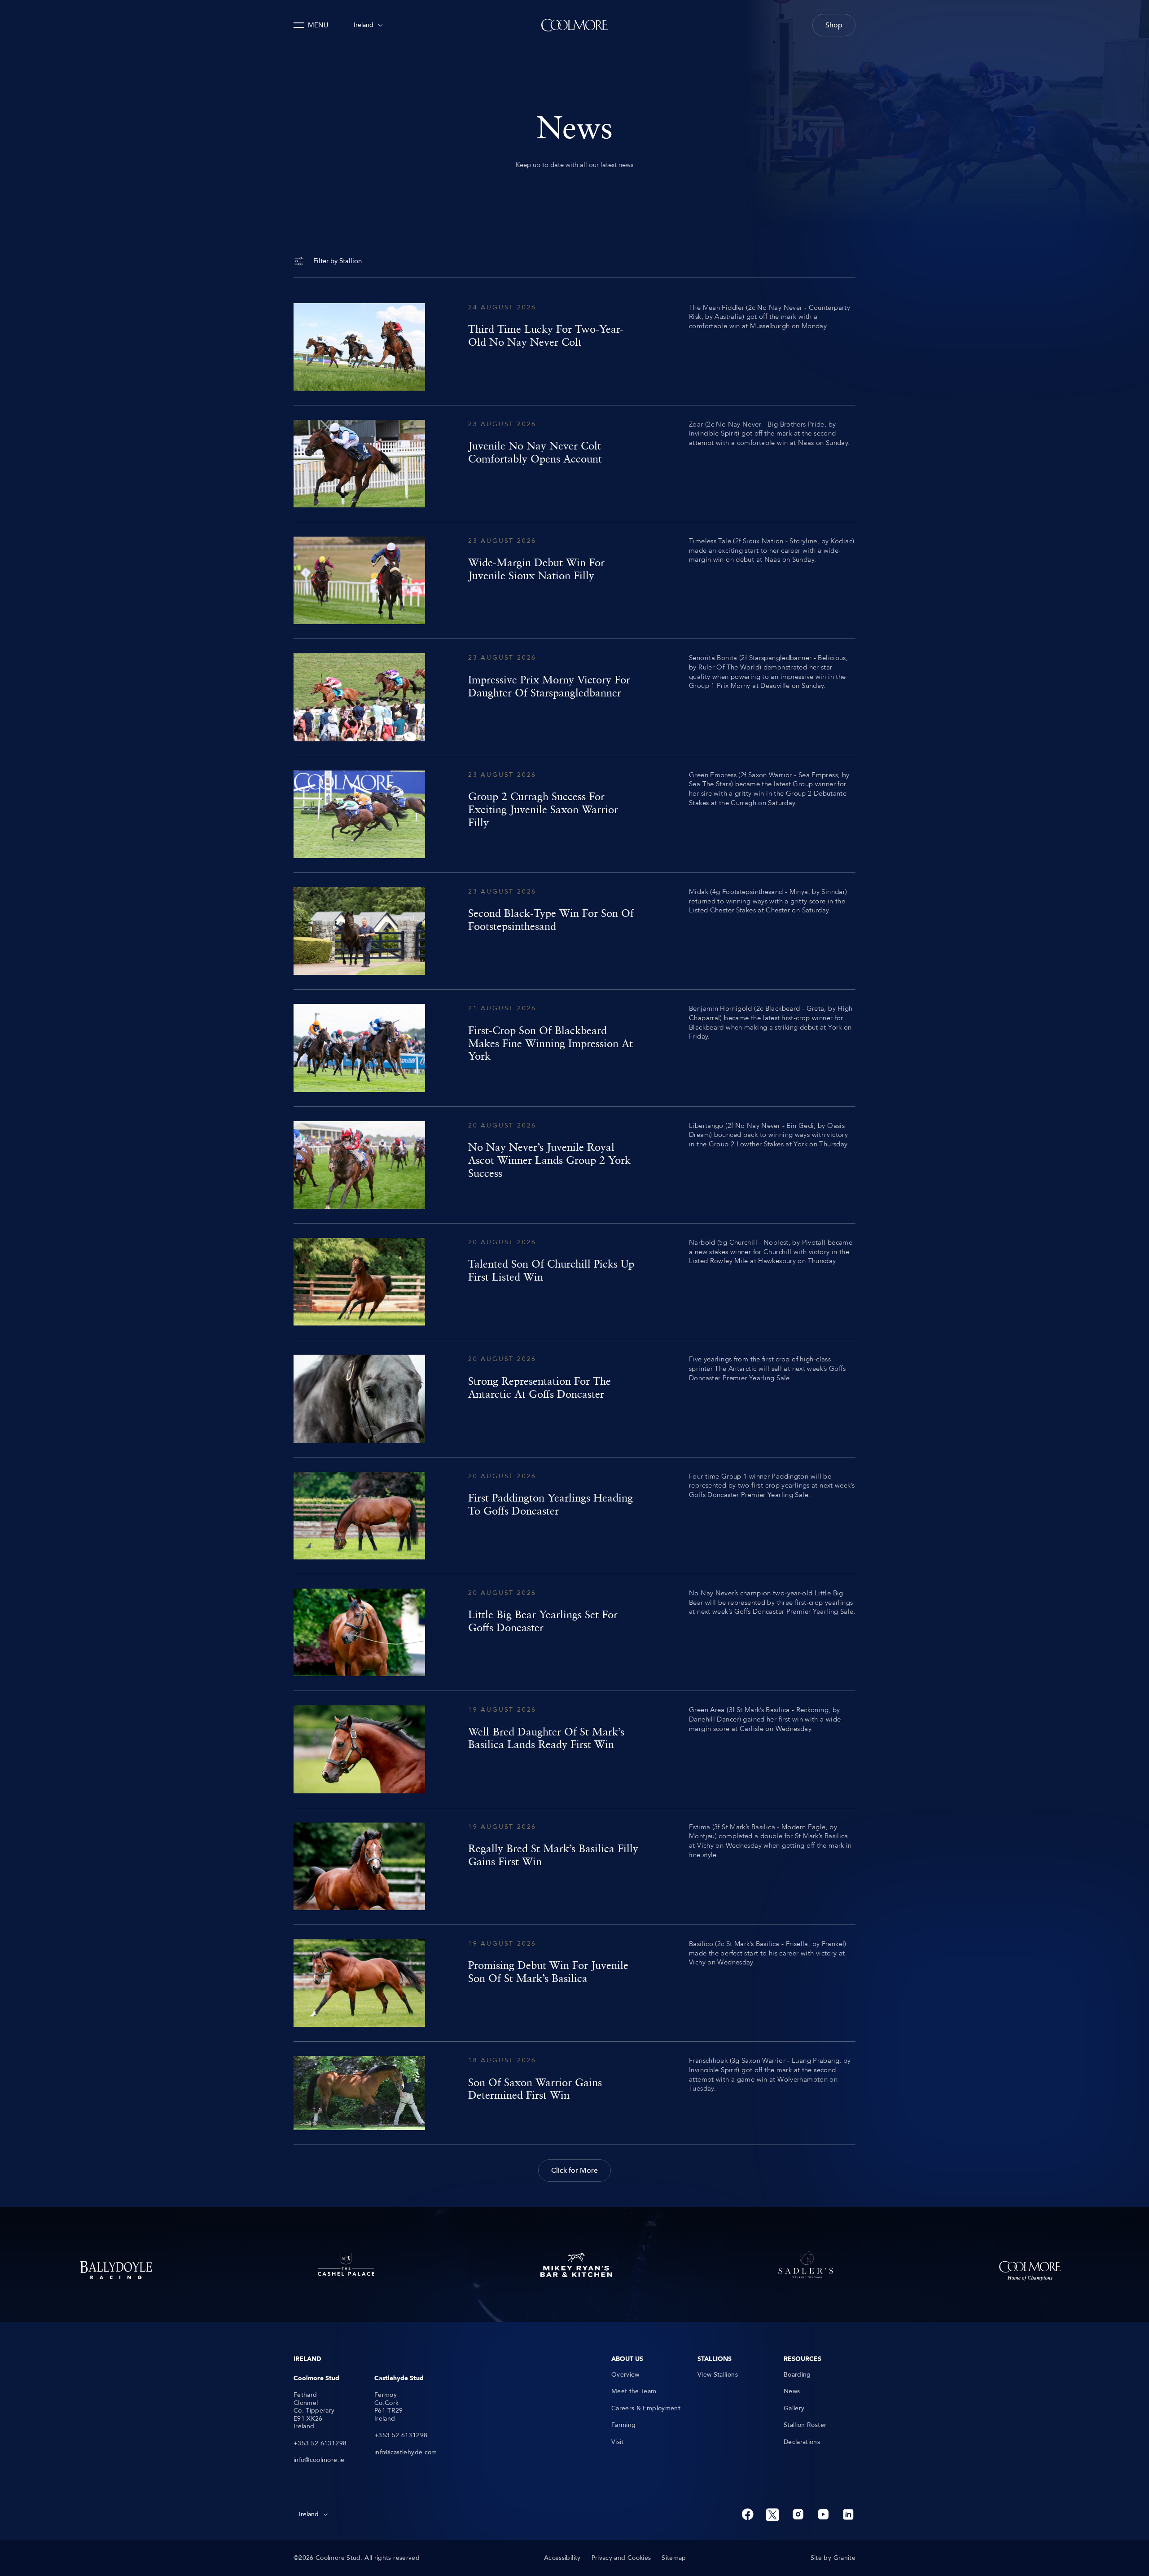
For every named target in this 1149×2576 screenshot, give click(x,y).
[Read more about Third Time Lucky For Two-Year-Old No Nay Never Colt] (574, 347)
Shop (834, 25)
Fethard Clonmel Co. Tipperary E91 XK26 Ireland (314, 2411)
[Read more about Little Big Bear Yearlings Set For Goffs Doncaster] (574, 1632)
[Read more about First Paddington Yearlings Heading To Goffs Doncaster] (574, 1516)
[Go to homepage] (574, 25)
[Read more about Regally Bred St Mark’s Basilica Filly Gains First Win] (574, 1866)
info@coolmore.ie (319, 2460)
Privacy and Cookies (621, 2558)
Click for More (574, 2171)
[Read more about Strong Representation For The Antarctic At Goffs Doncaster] (574, 1398)
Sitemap (674, 2558)
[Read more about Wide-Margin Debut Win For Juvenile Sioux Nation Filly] (574, 580)
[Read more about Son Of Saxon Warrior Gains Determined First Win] (574, 2093)
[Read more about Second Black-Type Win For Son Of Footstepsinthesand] (574, 931)
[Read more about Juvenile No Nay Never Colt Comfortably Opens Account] (574, 464)
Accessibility (562, 2558)
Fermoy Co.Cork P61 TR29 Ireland (389, 2407)
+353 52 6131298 (320, 2444)
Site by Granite (833, 2558)
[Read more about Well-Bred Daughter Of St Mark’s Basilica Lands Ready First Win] (574, 1749)
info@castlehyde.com (406, 2453)
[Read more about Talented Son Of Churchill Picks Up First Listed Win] (574, 1282)
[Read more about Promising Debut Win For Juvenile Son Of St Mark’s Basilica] (574, 1983)
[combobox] (368, 25)
